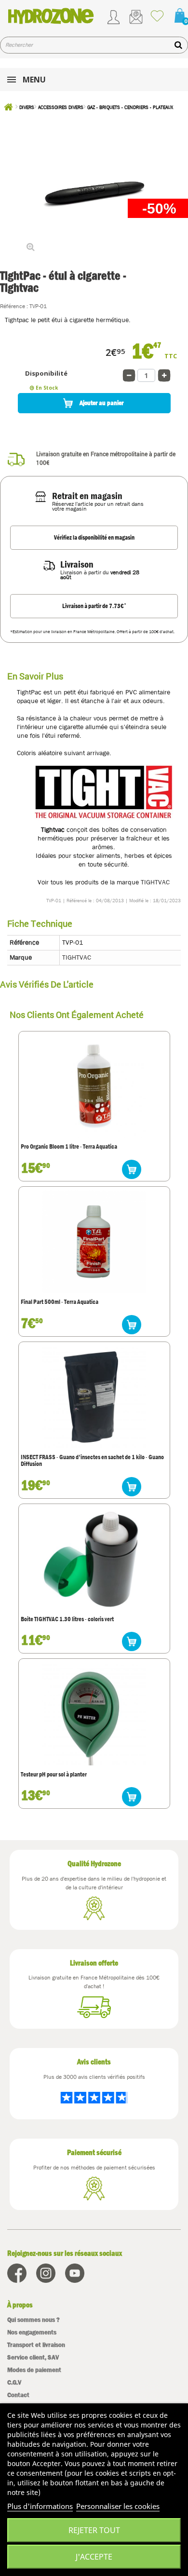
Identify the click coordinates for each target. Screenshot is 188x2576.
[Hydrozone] (51, 16)
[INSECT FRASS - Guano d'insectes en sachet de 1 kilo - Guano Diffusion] (94, 1397)
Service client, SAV (33, 2357)
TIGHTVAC (155, 882)
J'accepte (94, 2557)
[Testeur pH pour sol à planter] (94, 1714)
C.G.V (14, 2382)
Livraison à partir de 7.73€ (94, 606)
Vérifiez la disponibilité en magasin (94, 537)
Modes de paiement (34, 2370)
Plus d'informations (40, 2506)
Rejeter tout (94, 2530)
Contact (18, 2395)
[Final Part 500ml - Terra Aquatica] (94, 1242)
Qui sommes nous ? (34, 2320)
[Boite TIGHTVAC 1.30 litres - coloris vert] (94, 1559)
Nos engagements (32, 2332)
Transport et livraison (36, 2345)
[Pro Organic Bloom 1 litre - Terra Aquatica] (94, 1086)
